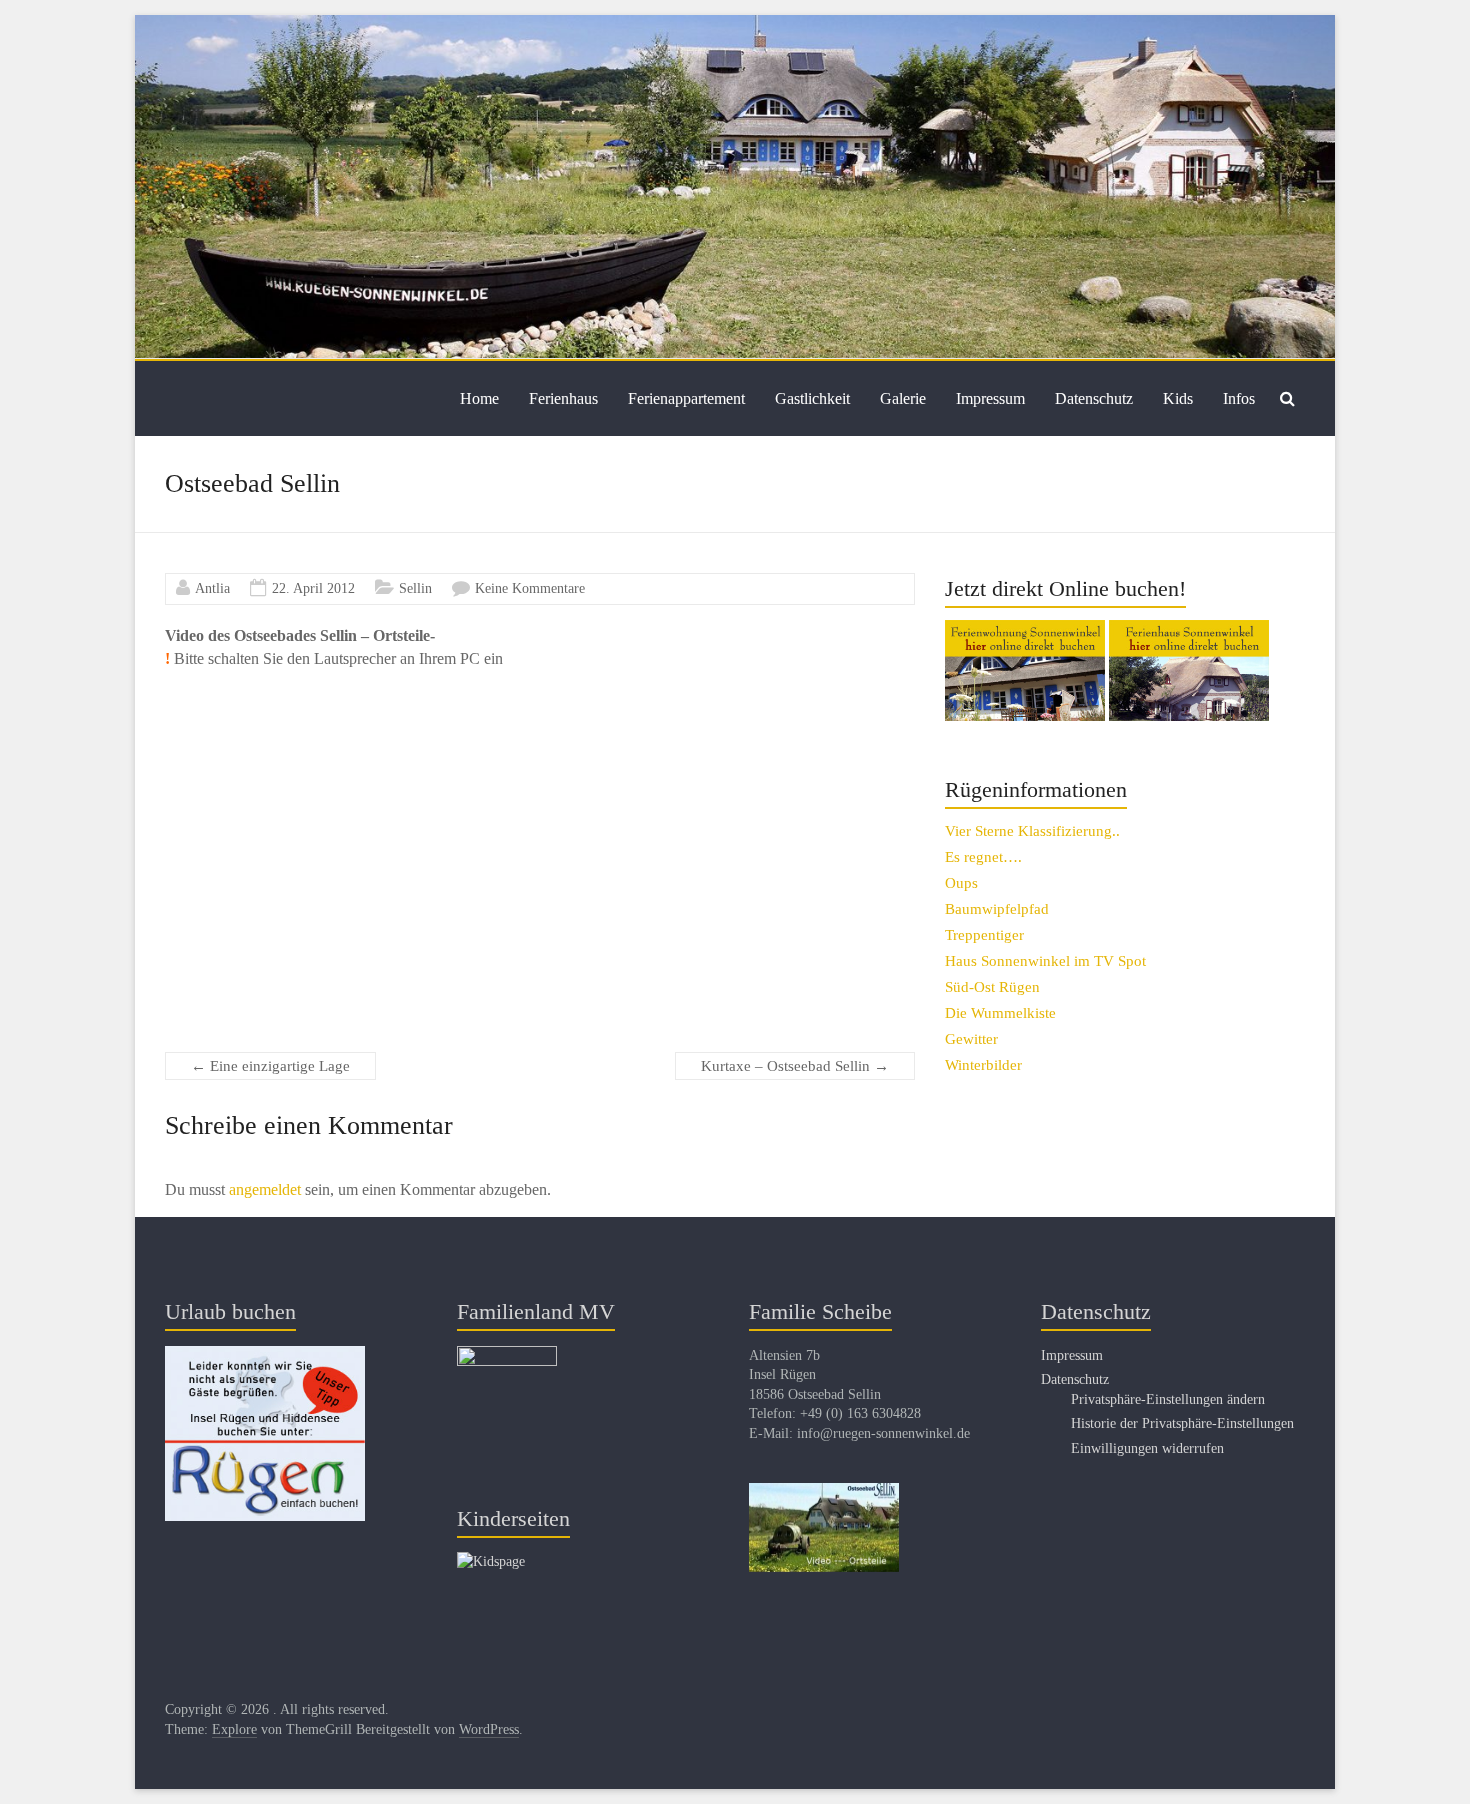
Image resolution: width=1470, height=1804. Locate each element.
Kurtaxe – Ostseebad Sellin (795, 1066)
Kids (1178, 398)
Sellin (415, 588)
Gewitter (971, 1039)
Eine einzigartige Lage (270, 1066)
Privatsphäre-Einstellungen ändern (1168, 1399)
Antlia (212, 588)
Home (479, 398)
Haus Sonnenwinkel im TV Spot (1045, 961)
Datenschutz (1094, 398)
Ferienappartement (686, 398)
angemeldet (265, 1189)
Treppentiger (984, 935)
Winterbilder (983, 1065)
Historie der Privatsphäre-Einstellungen (1182, 1423)
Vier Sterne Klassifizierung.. (1032, 831)
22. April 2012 (313, 588)
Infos (1239, 398)
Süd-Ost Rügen (992, 987)
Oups (961, 883)
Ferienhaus (563, 398)
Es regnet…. (983, 857)
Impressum (990, 398)
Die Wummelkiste (1000, 1013)
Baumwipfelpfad (997, 909)
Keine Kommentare (530, 588)
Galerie (903, 398)
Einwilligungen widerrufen (1147, 1448)
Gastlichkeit (812, 398)
